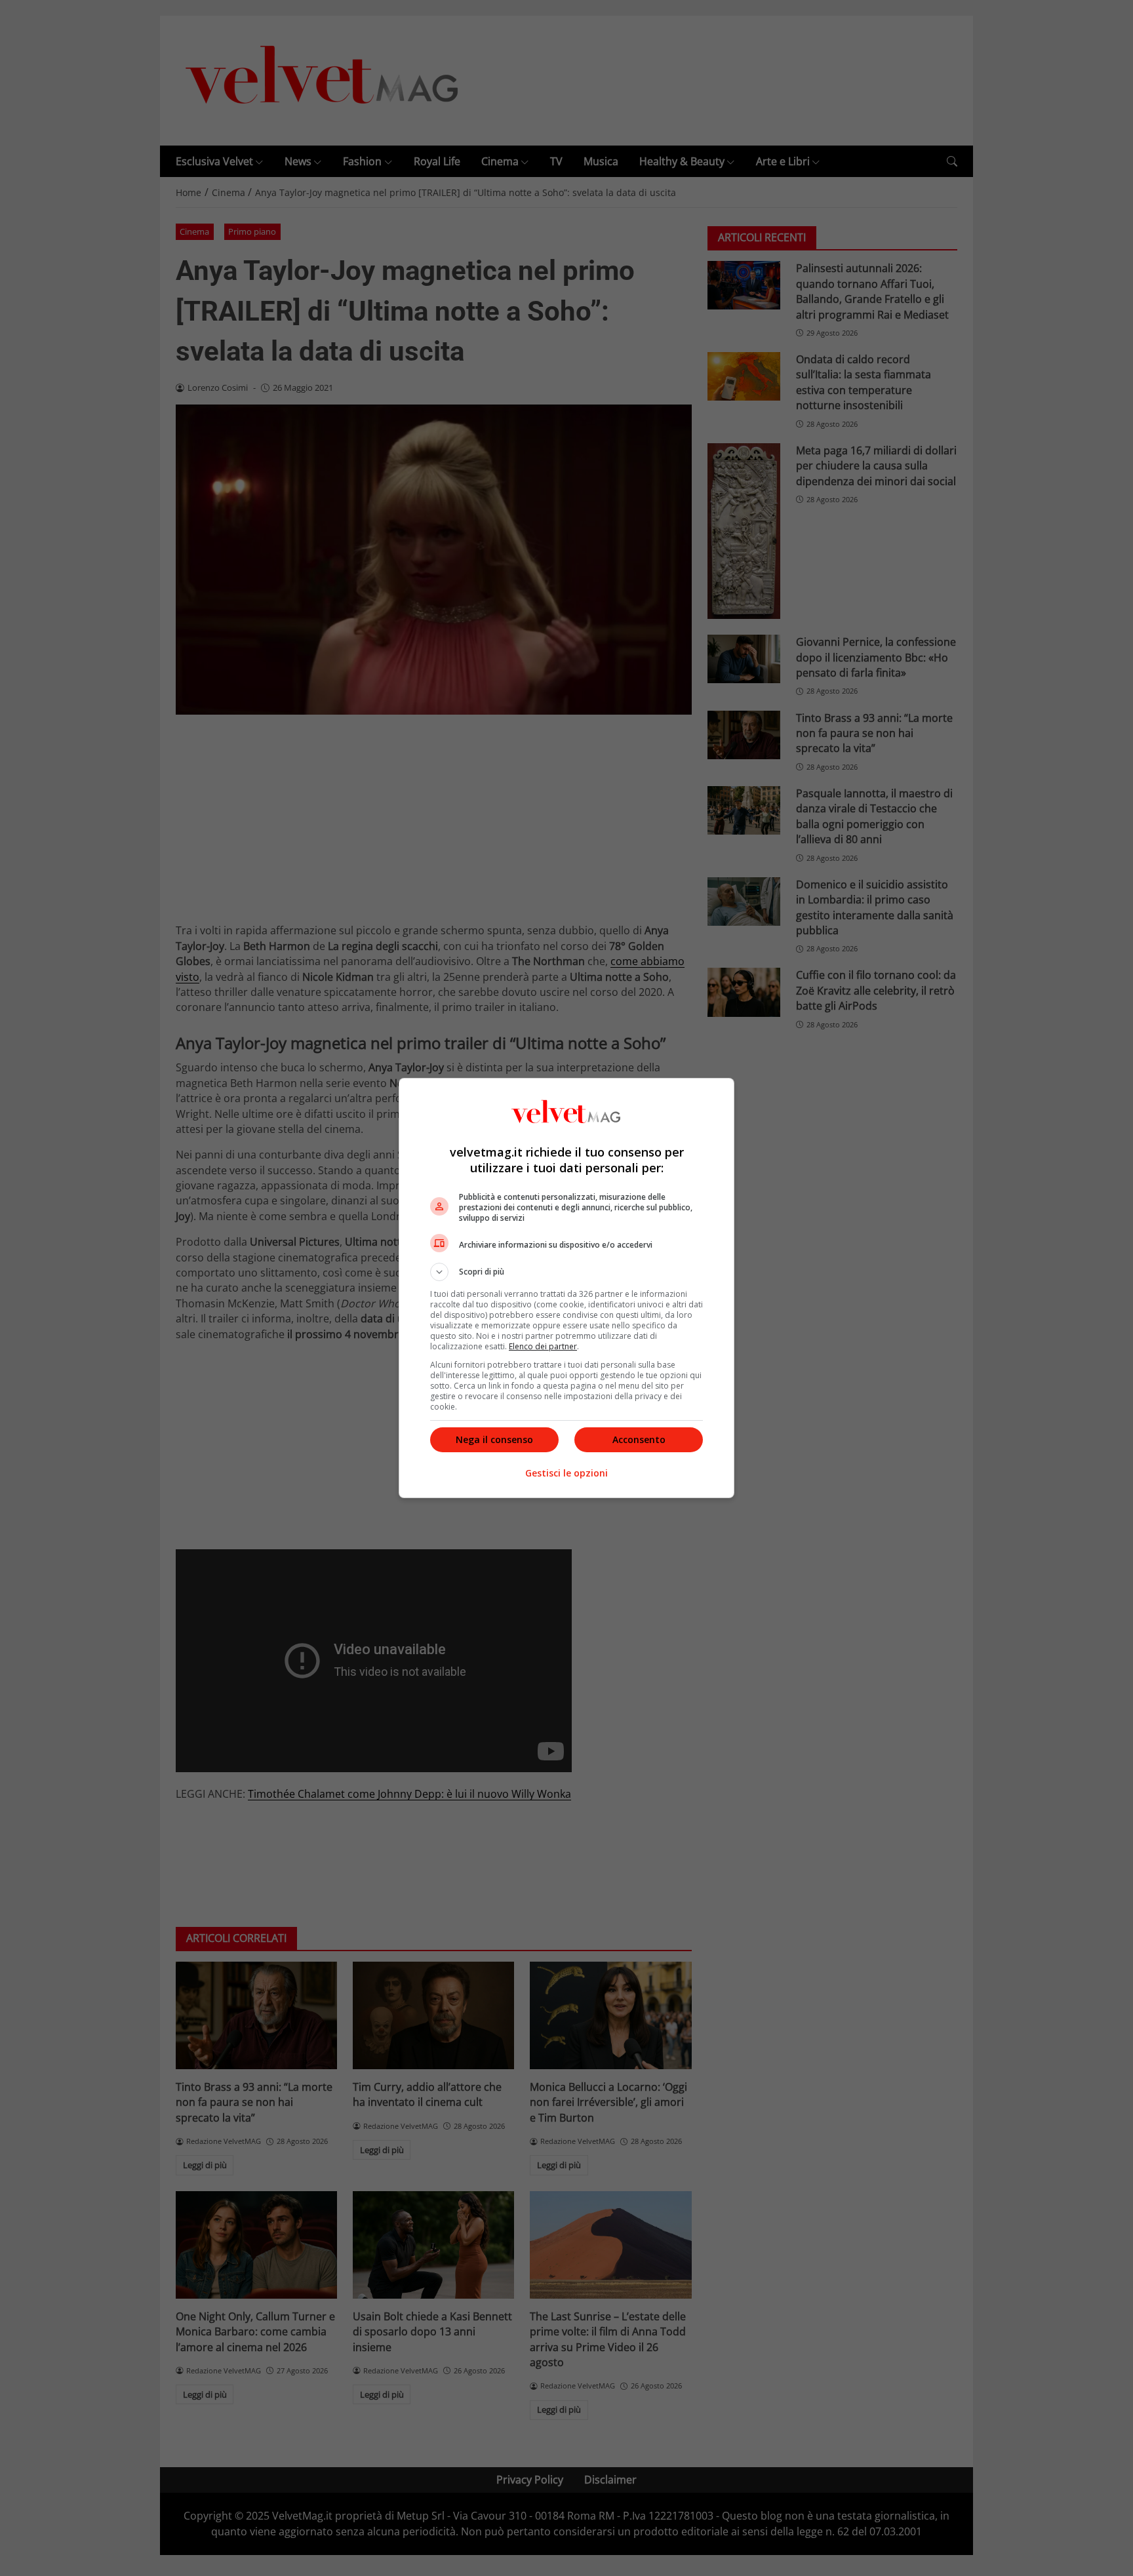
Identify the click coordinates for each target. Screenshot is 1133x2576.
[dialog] (566, 1288)
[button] (566, 1272)
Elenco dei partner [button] (543, 1346)
